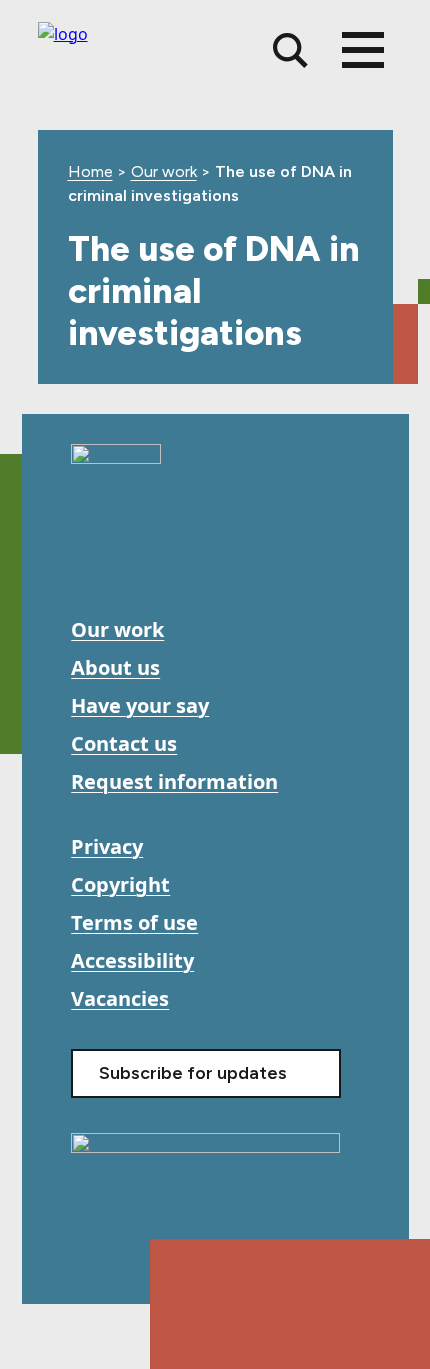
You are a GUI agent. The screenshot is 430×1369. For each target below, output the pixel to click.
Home (90, 171)
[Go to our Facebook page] (88, 562)
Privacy (107, 846)
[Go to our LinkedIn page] (178, 562)
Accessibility (132, 960)
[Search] (290, 50)
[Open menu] (363, 50)
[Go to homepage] (116, 462)
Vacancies (120, 998)
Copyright (120, 884)
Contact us (124, 743)
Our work (164, 171)
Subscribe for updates (193, 1073)
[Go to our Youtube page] (133, 562)
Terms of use (134, 922)
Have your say (140, 705)
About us (115, 667)
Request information (174, 781)
